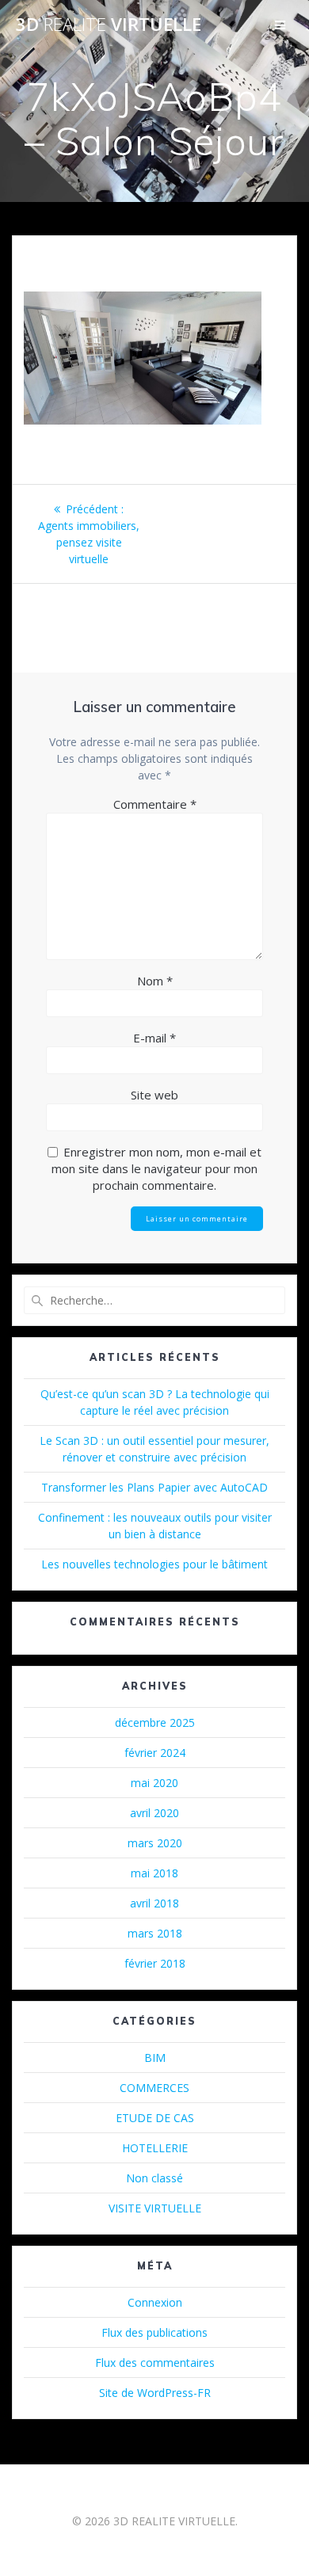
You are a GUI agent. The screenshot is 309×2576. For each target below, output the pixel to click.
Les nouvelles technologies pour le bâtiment (154, 1564)
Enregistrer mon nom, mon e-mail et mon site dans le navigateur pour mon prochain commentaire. (156, 1168)
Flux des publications (154, 2332)
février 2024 (155, 1753)
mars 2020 (155, 1843)
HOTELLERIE (155, 2148)
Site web (154, 1095)
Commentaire (155, 804)
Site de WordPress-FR (155, 2393)
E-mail (154, 1038)
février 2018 (155, 1963)
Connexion (155, 2302)
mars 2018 (155, 1933)
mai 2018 (154, 1873)
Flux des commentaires (155, 2363)
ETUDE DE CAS (155, 2118)
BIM (155, 2058)
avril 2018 (154, 1903)
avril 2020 (154, 1813)
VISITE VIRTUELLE (155, 2208)
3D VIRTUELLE (109, 25)
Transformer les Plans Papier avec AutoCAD (154, 1487)
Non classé (154, 2178)
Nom (155, 981)
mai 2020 (154, 1783)
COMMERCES (154, 2088)
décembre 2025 (155, 1722)
